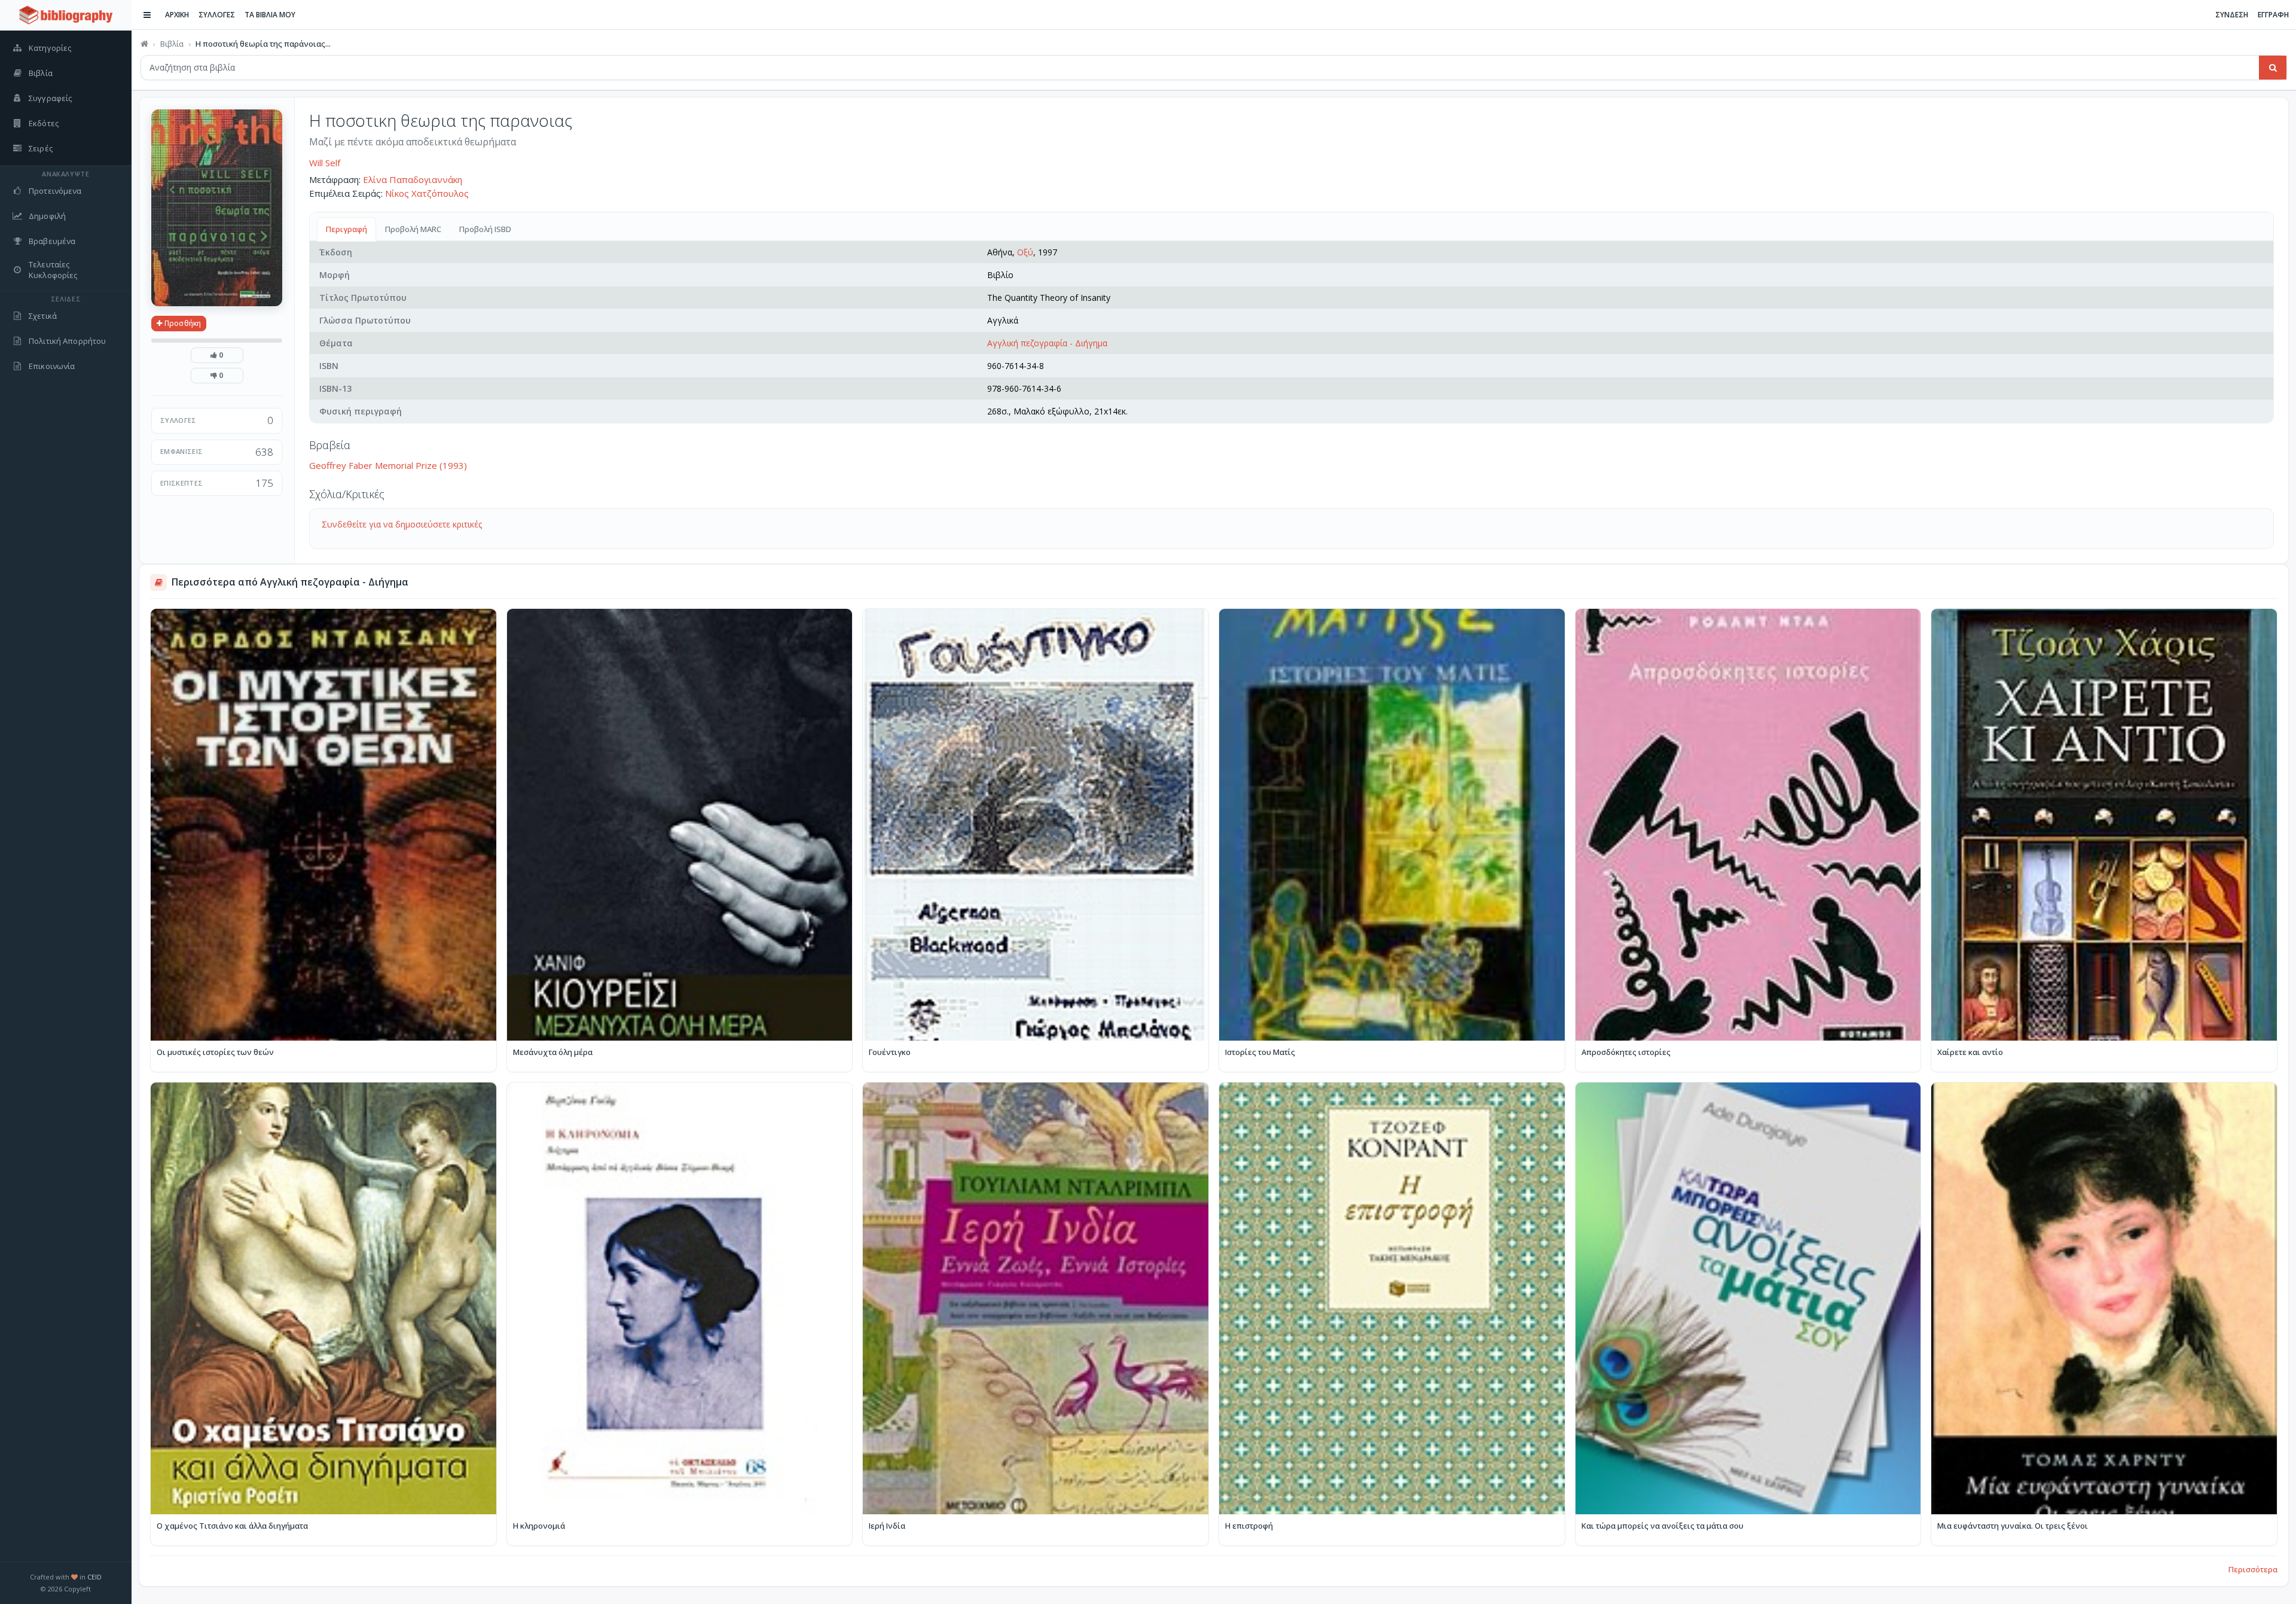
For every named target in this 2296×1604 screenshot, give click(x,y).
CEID (94, 1577)
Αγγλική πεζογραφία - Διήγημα (1047, 343)
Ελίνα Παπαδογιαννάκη (413, 179)
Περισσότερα (2253, 1569)
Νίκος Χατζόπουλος (427, 193)
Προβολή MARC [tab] (413, 229)
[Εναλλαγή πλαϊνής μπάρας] (147, 15)
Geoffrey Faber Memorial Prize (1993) (388, 465)
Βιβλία (172, 44)
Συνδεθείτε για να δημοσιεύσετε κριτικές (402, 524)
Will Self (325, 163)
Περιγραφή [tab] (346, 229)
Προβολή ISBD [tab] (485, 229)
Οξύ (1025, 252)
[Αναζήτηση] (2273, 68)
